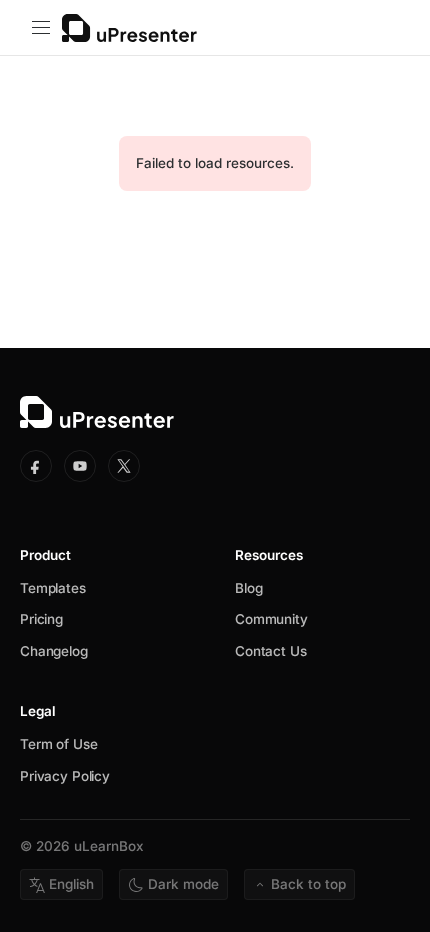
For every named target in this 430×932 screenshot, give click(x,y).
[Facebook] (36, 466)
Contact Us (271, 651)
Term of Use (58, 744)
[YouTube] (80, 466)
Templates (53, 588)
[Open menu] (41, 28)
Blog (248, 588)
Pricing (41, 619)
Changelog (54, 651)
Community (271, 619)
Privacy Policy (65, 776)
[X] (124, 466)
